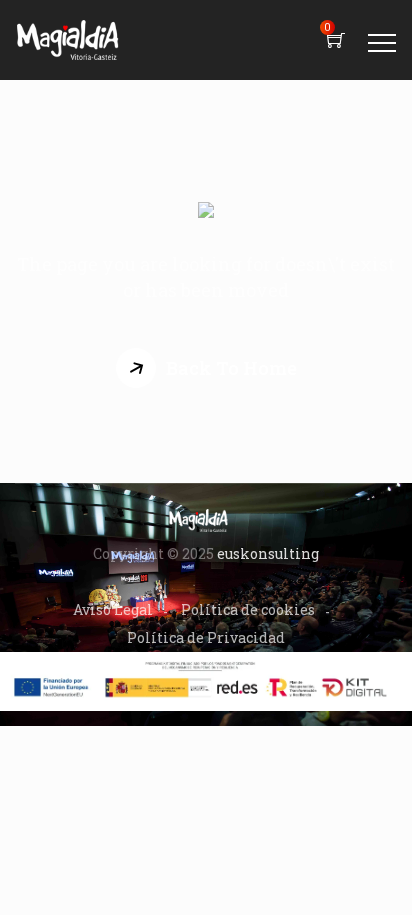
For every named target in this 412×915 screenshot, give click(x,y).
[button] (206, 368)
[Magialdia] (68, 40)
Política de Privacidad (206, 637)
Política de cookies (248, 609)
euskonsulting (268, 553)
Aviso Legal (113, 609)
